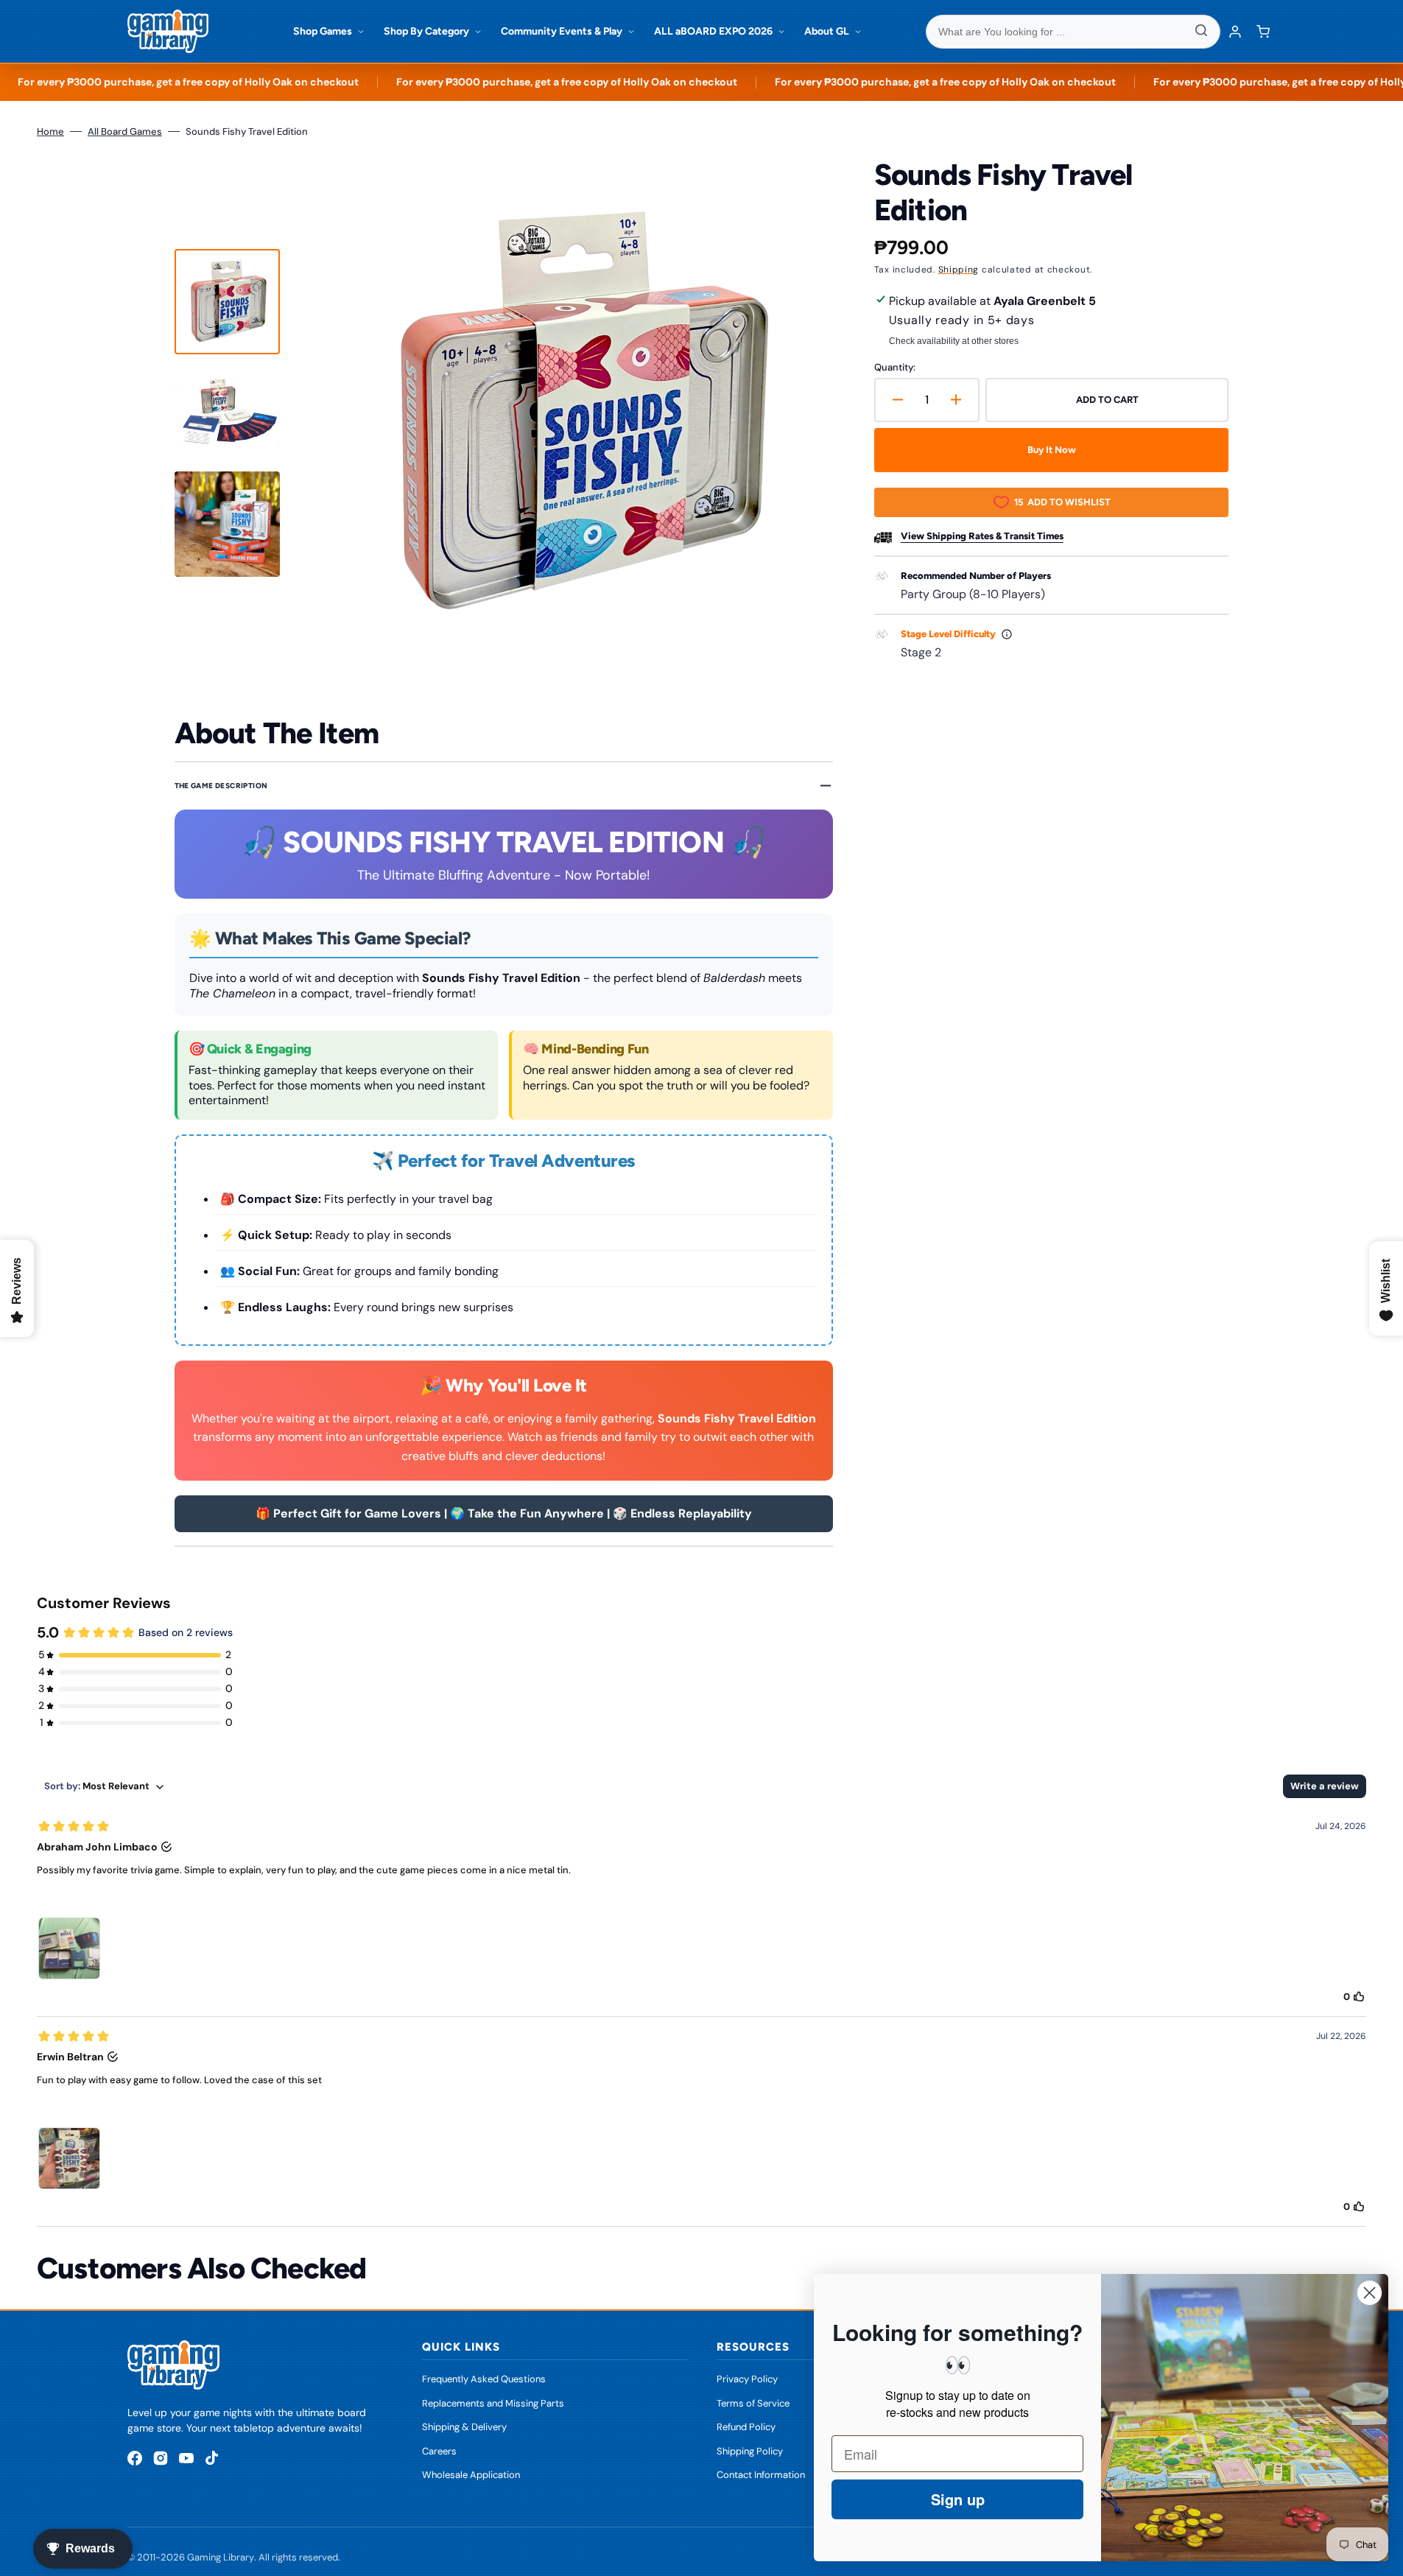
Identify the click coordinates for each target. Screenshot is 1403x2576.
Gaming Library (221, 2557)
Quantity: (895, 367)
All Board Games (125, 131)
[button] (1263, 32)
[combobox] (1073, 32)
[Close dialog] (1369, 2293)
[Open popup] (1007, 634)
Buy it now (1052, 450)
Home (50, 131)
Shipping (959, 270)
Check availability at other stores (954, 341)
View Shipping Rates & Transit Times (982, 536)
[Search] (1201, 32)
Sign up (958, 2499)
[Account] (1235, 32)
